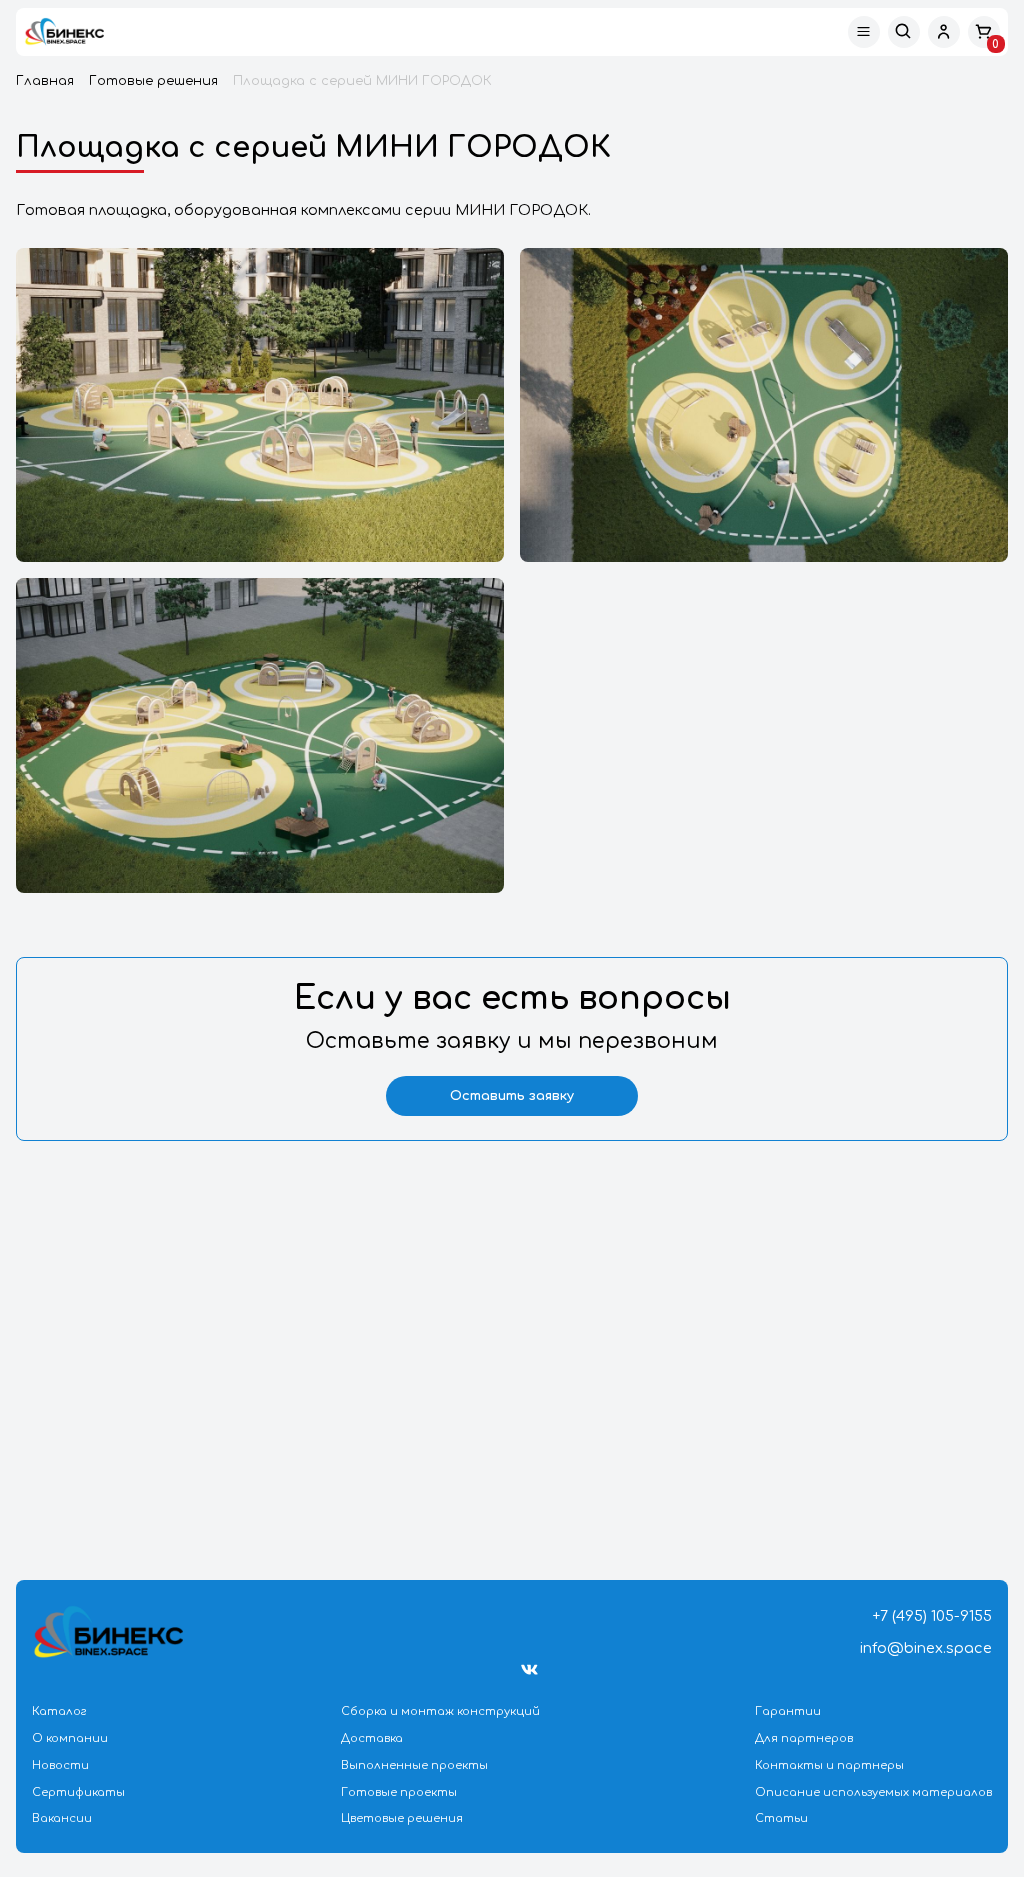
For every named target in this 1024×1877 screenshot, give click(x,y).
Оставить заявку (512, 1096)
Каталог (59, 1711)
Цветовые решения (402, 1818)
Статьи (781, 1818)
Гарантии (788, 1711)
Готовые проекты (399, 1792)
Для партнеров (804, 1738)
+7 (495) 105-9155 (932, 1616)
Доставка (372, 1738)
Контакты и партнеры (829, 1765)
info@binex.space (926, 1648)
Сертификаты (78, 1792)
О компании (70, 1738)
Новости (60, 1765)
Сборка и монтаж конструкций (440, 1711)
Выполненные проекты (414, 1765)
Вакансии (62, 1818)
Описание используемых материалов (873, 1792)
